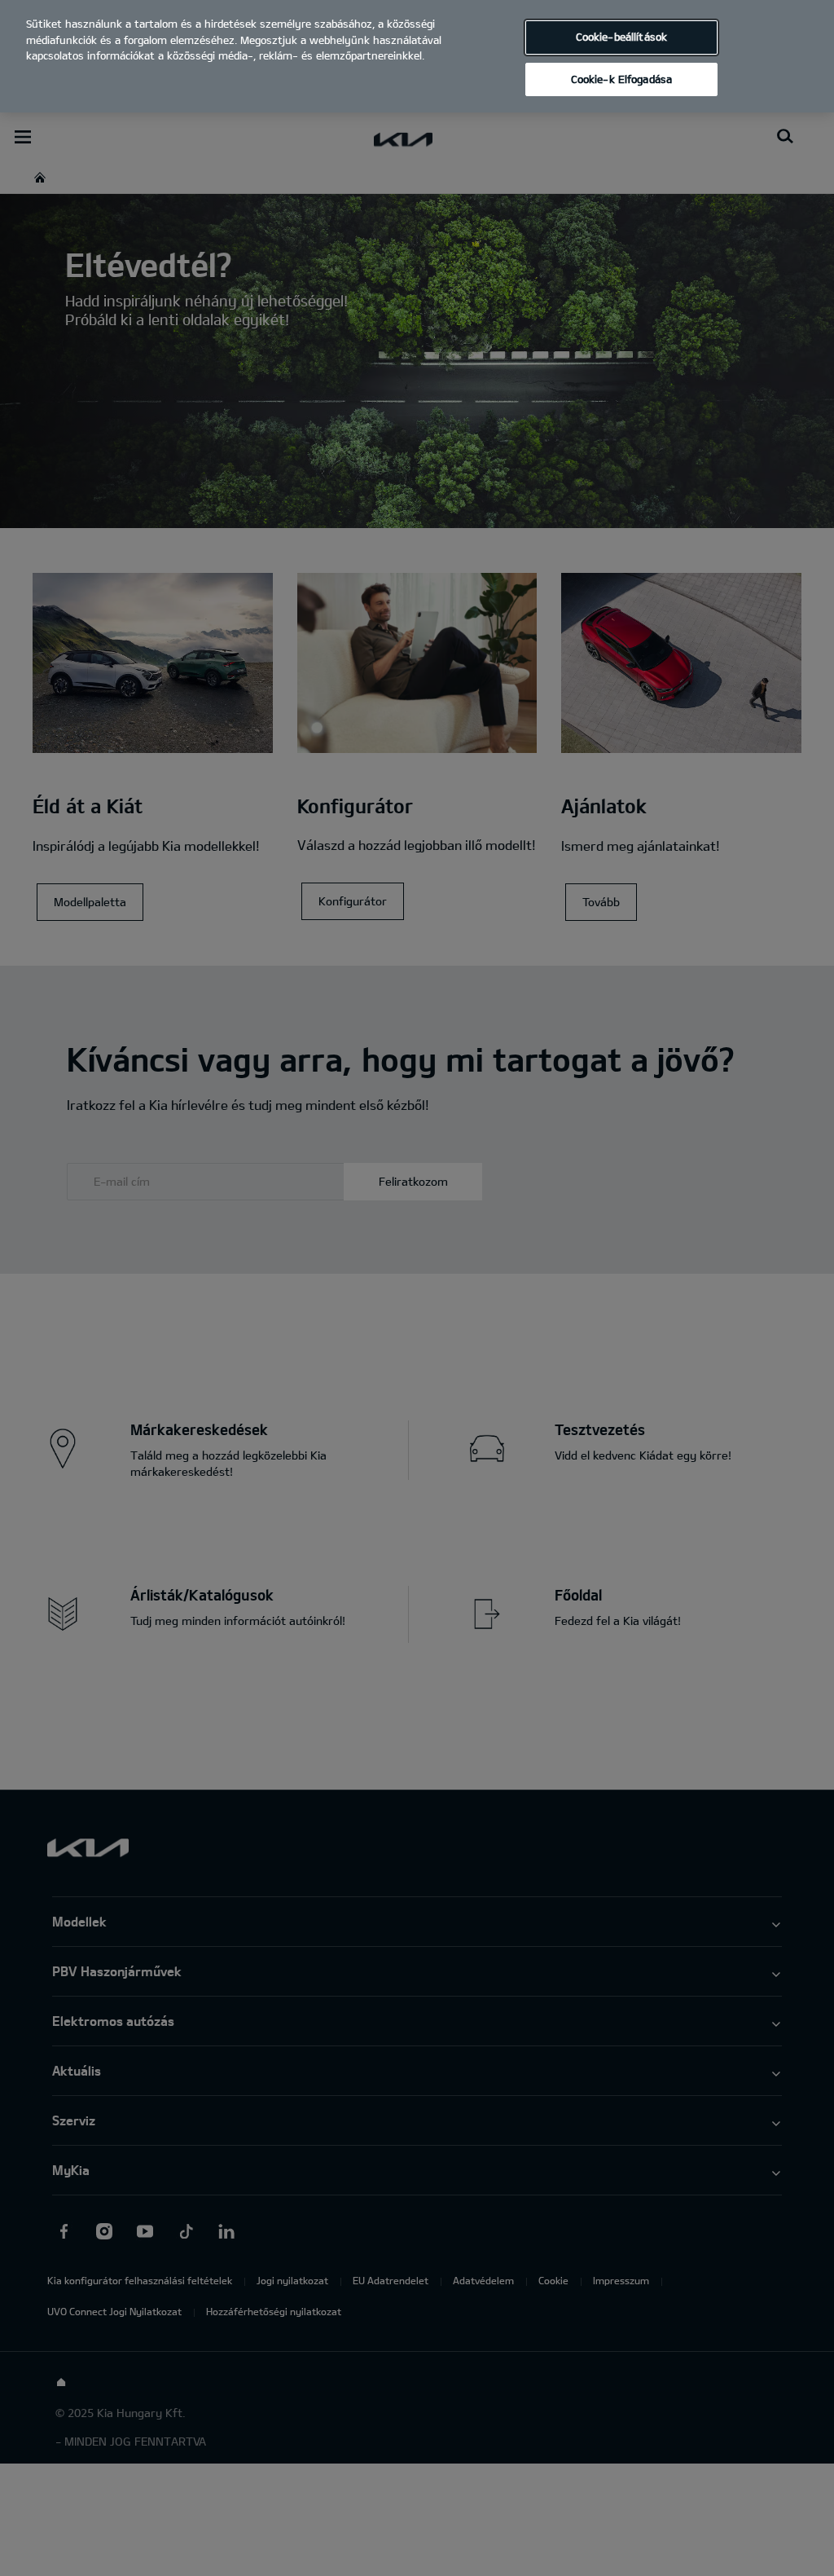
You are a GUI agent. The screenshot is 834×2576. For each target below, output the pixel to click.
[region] (417, 56)
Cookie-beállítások (621, 37)
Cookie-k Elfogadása (621, 79)
